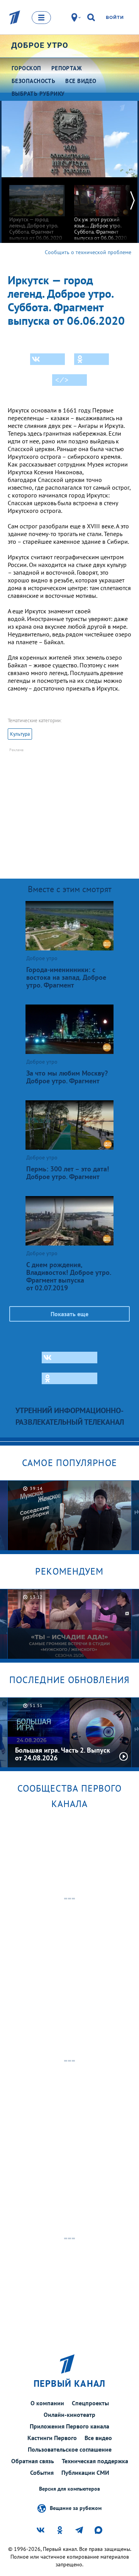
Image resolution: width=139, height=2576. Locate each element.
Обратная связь (33, 2461)
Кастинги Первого (52, 2438)
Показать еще (69, 1314)
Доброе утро (40, 45)
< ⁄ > (62, 380)
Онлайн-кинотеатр (69, 2415)
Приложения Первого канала (69, 2426)
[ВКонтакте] (47, 359)
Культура (20, 734)
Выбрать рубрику (38, 94)
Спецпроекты (90, 2403)
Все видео (98, 2438)
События (42, 2472)
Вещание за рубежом (76, 2508)
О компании (47, 2403)
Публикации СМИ (85, 2472)
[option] (37, 209)
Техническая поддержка (95, 2461)
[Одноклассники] (92, 359)
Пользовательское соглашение (70, 2449)
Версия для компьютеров (69, 2489)
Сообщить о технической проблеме (88, 252)
